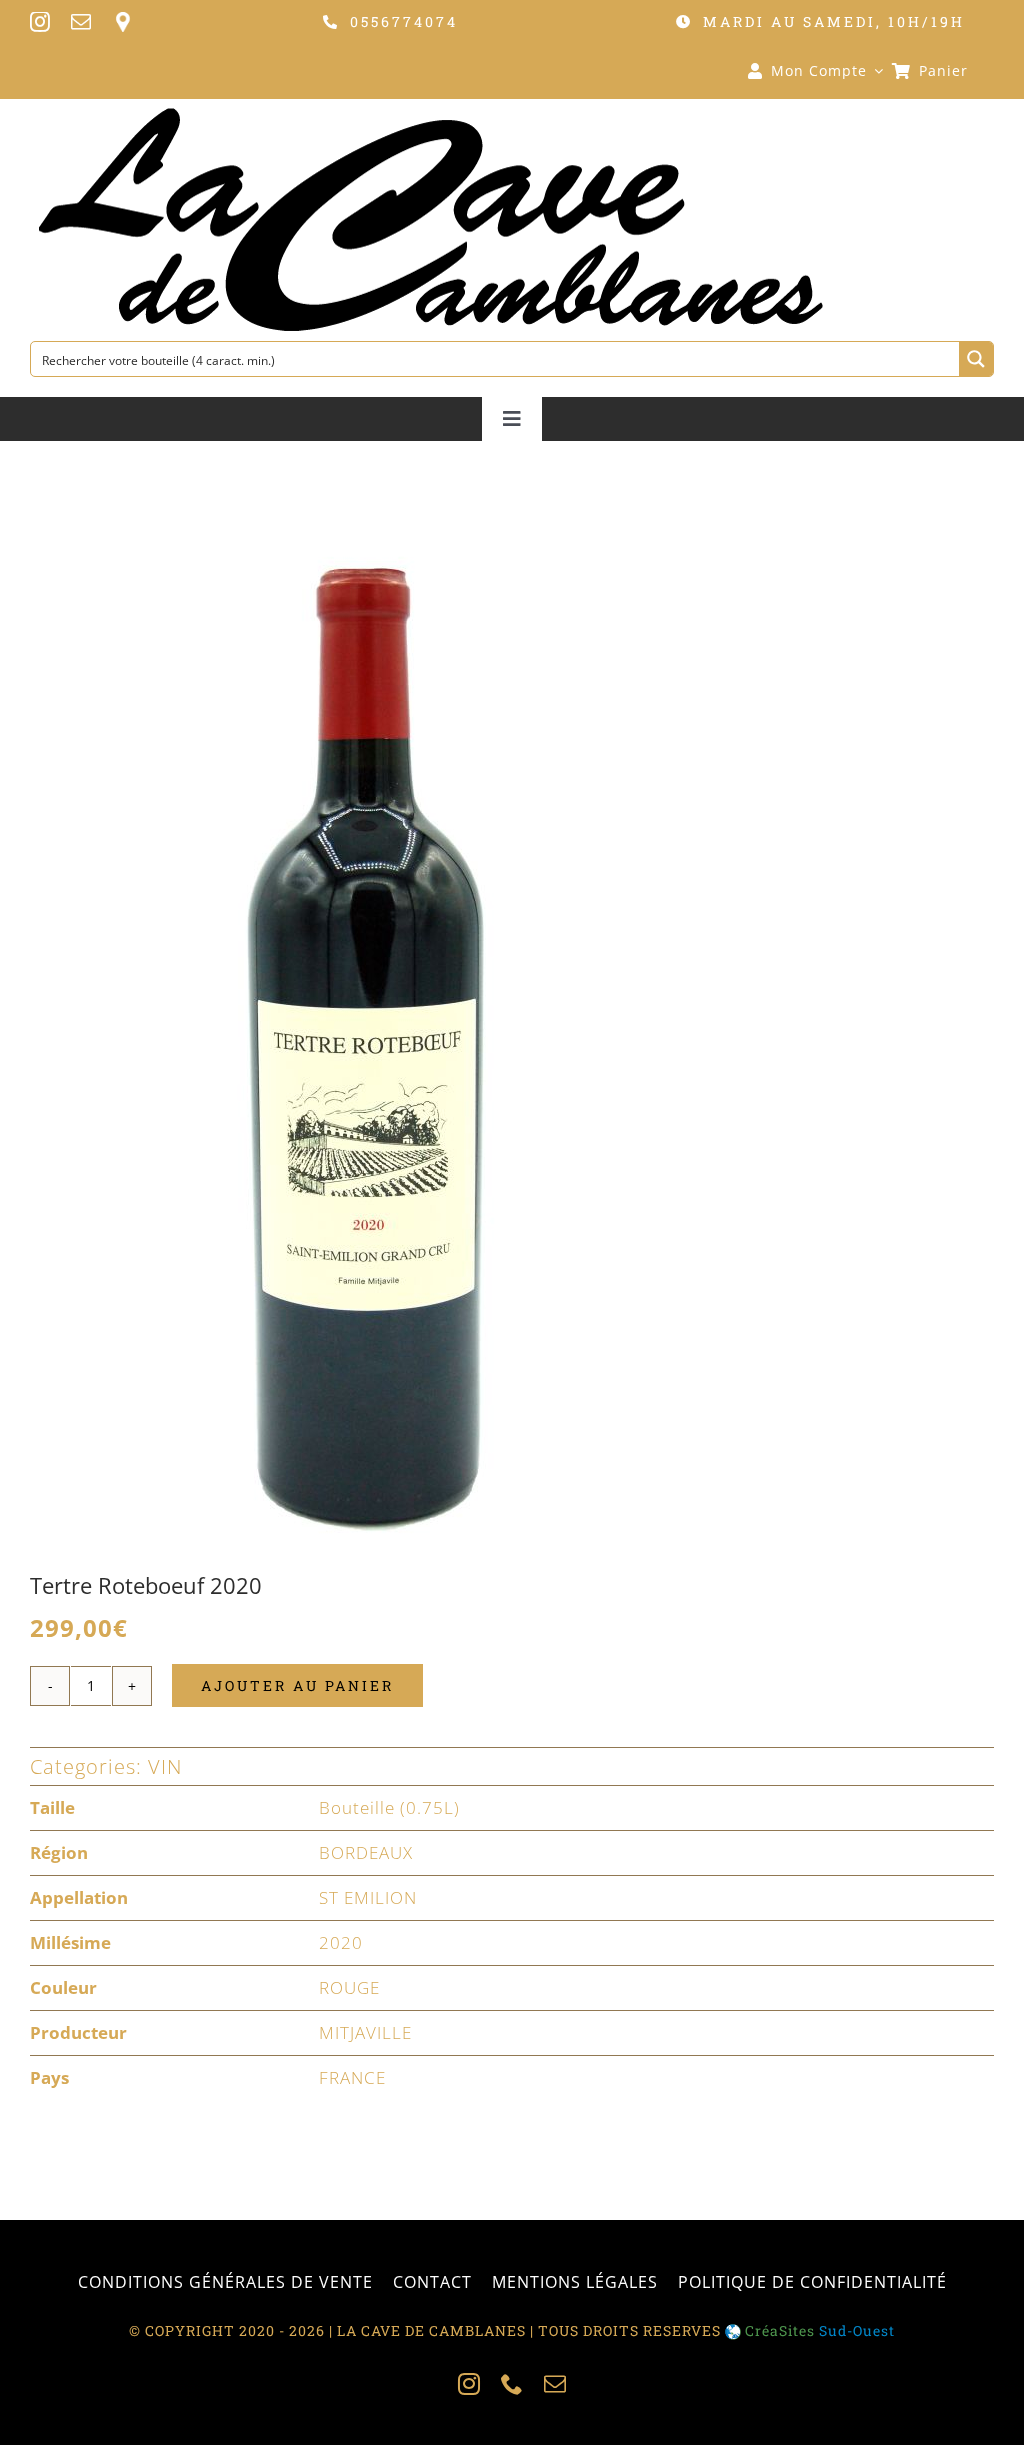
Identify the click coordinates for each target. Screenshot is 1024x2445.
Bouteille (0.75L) (389, 1807)
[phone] (512, 2384)
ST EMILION (368, 1897)
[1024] (362, 1040)
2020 (341, 1942)
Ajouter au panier (297, 1685)
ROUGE (349, 1987)
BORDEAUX (366, 1852)
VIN (165, 1766)
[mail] (81, 22)
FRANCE (352, 2077)
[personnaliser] (122, 22)
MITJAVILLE (365, 2032)
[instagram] (40, 22)
